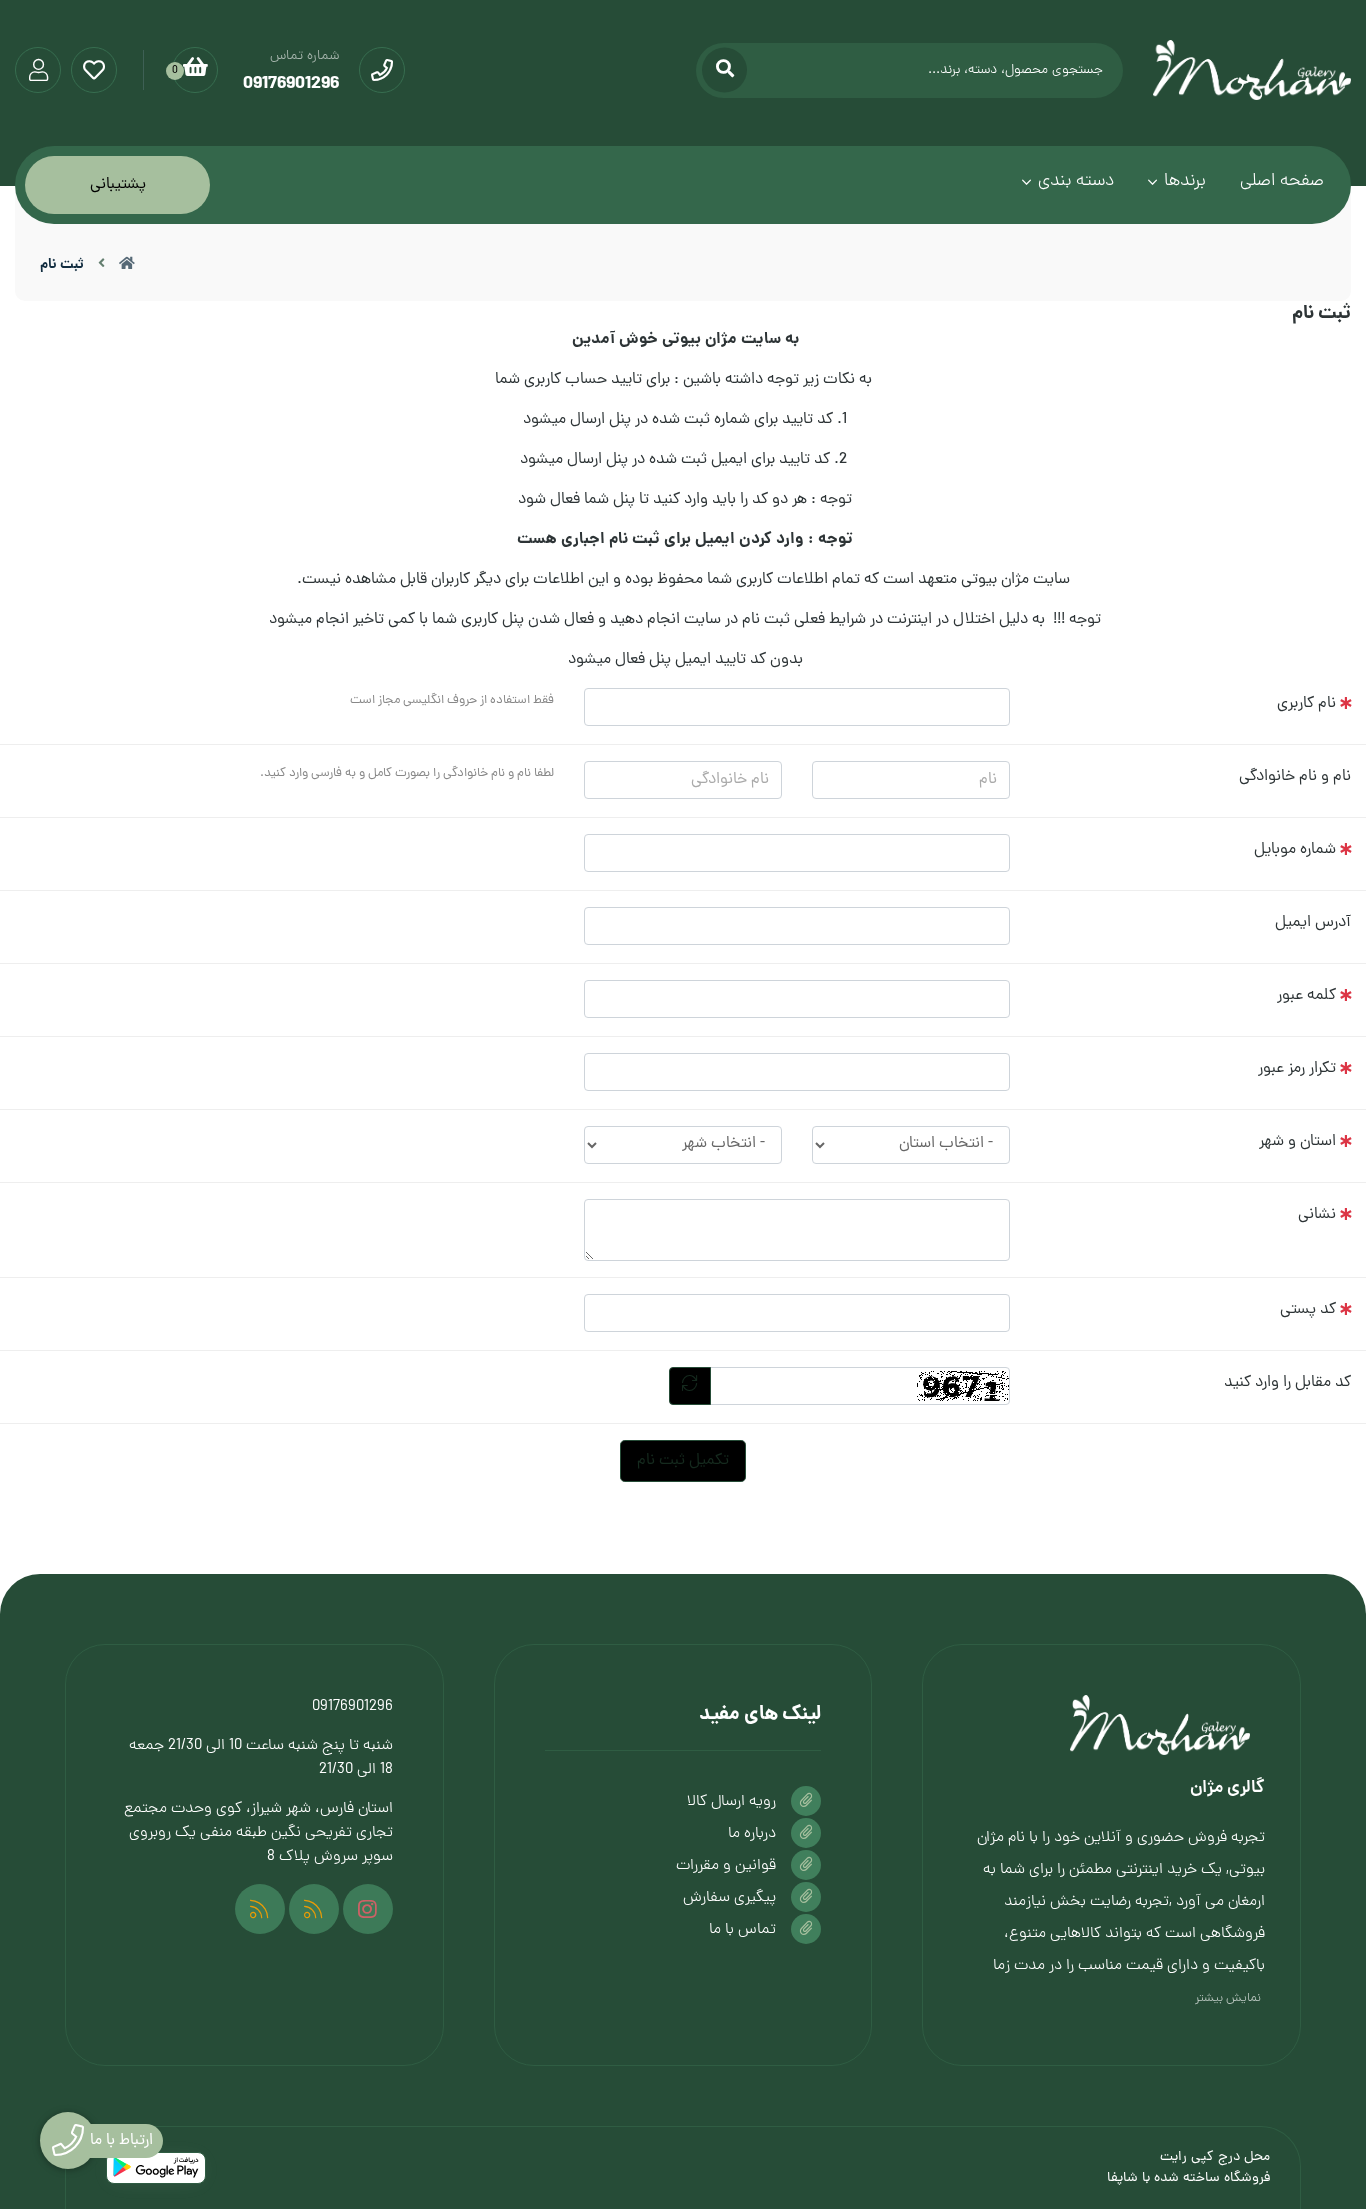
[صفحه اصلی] (127, 265)
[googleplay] (156, 2168)
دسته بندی (1076, 181)
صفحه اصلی (1282, 181)
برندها (1185, 181)
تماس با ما (742, 1930)
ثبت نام (62, 265)
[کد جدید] (690, 1386)
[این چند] (260, 1909)
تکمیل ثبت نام (683, 1461)
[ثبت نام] (1111, 1725)
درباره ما (752, 1834)
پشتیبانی (118, 185)
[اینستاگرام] (368, 1909)
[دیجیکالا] (314, 1909)
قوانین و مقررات (726, 1866)
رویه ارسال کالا (731, 1802)
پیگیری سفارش (729, 1898)
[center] (724, 70)
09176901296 (352, 1707)
